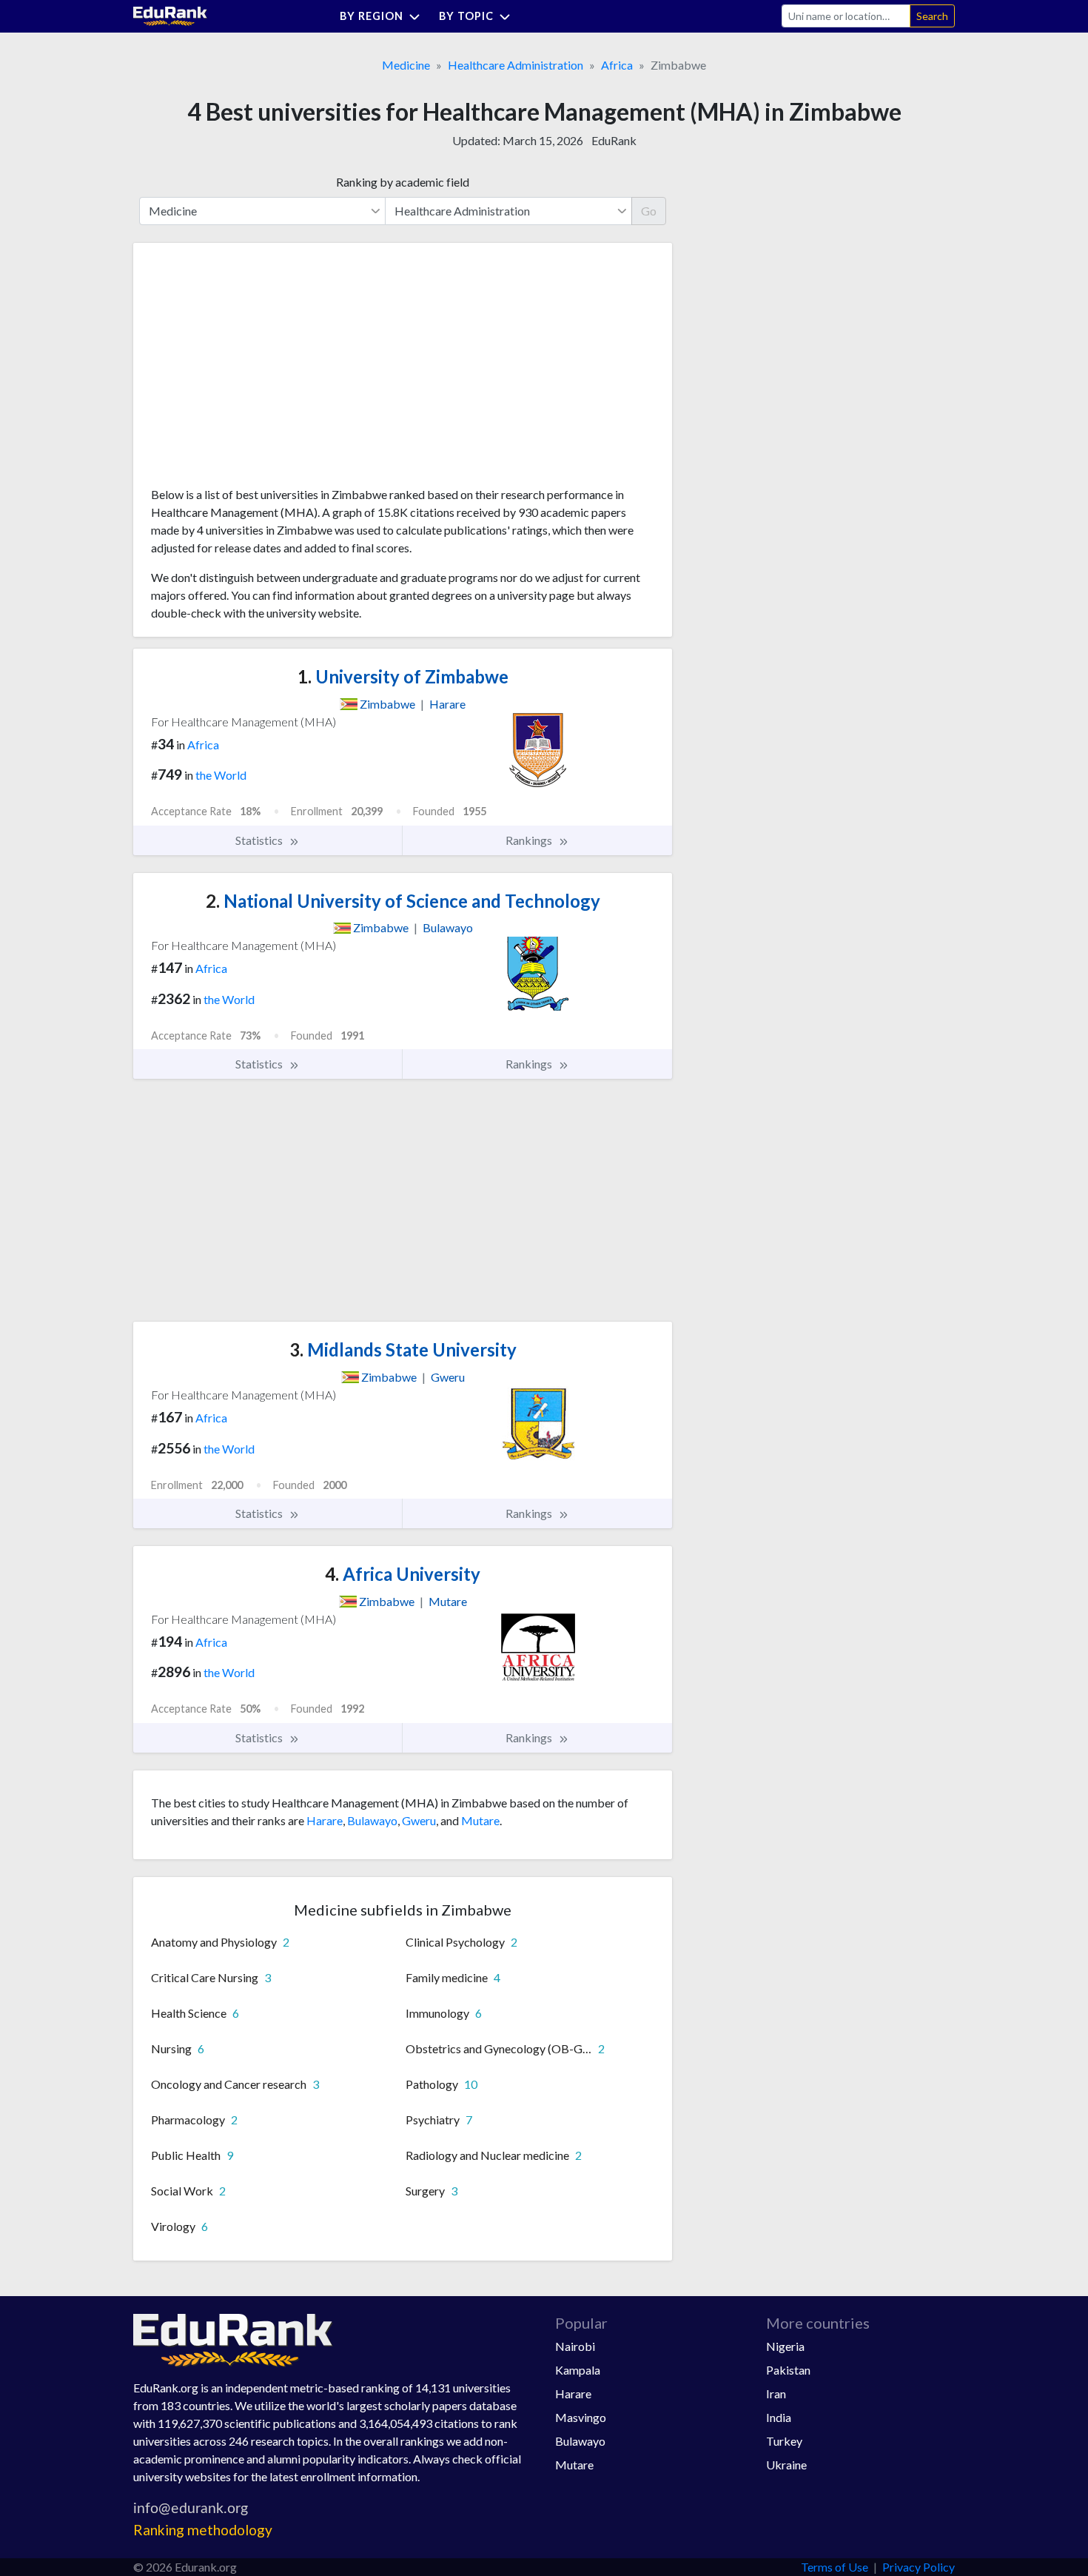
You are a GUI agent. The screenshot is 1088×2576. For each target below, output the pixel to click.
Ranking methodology (203, 2530)
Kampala (578, 2370)
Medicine (406, 65)
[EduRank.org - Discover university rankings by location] (170, 14)
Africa (617, 65)
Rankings (530, 840)
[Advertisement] (262, 370)
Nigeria (785, 2346)
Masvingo (581, 2417)
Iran (776, 2393)
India (779, 2417)
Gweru (419, 1820)
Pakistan (788, 2370)
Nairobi (575, 2346)
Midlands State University (403, 1349)
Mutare (480, 1820)
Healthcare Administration (516, 65)
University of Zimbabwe (403, 676)
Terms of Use (835, 2567)
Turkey (784, 2441)
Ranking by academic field (403, 182)
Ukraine (786, 2465)
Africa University (403, 1574)
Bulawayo (372, 1820)
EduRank (614, 140)
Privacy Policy (919, 2567)
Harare (325, 1820)
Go (649, 211)
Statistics (260, 840)
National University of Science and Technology (403, 901)
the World (221, 775)
